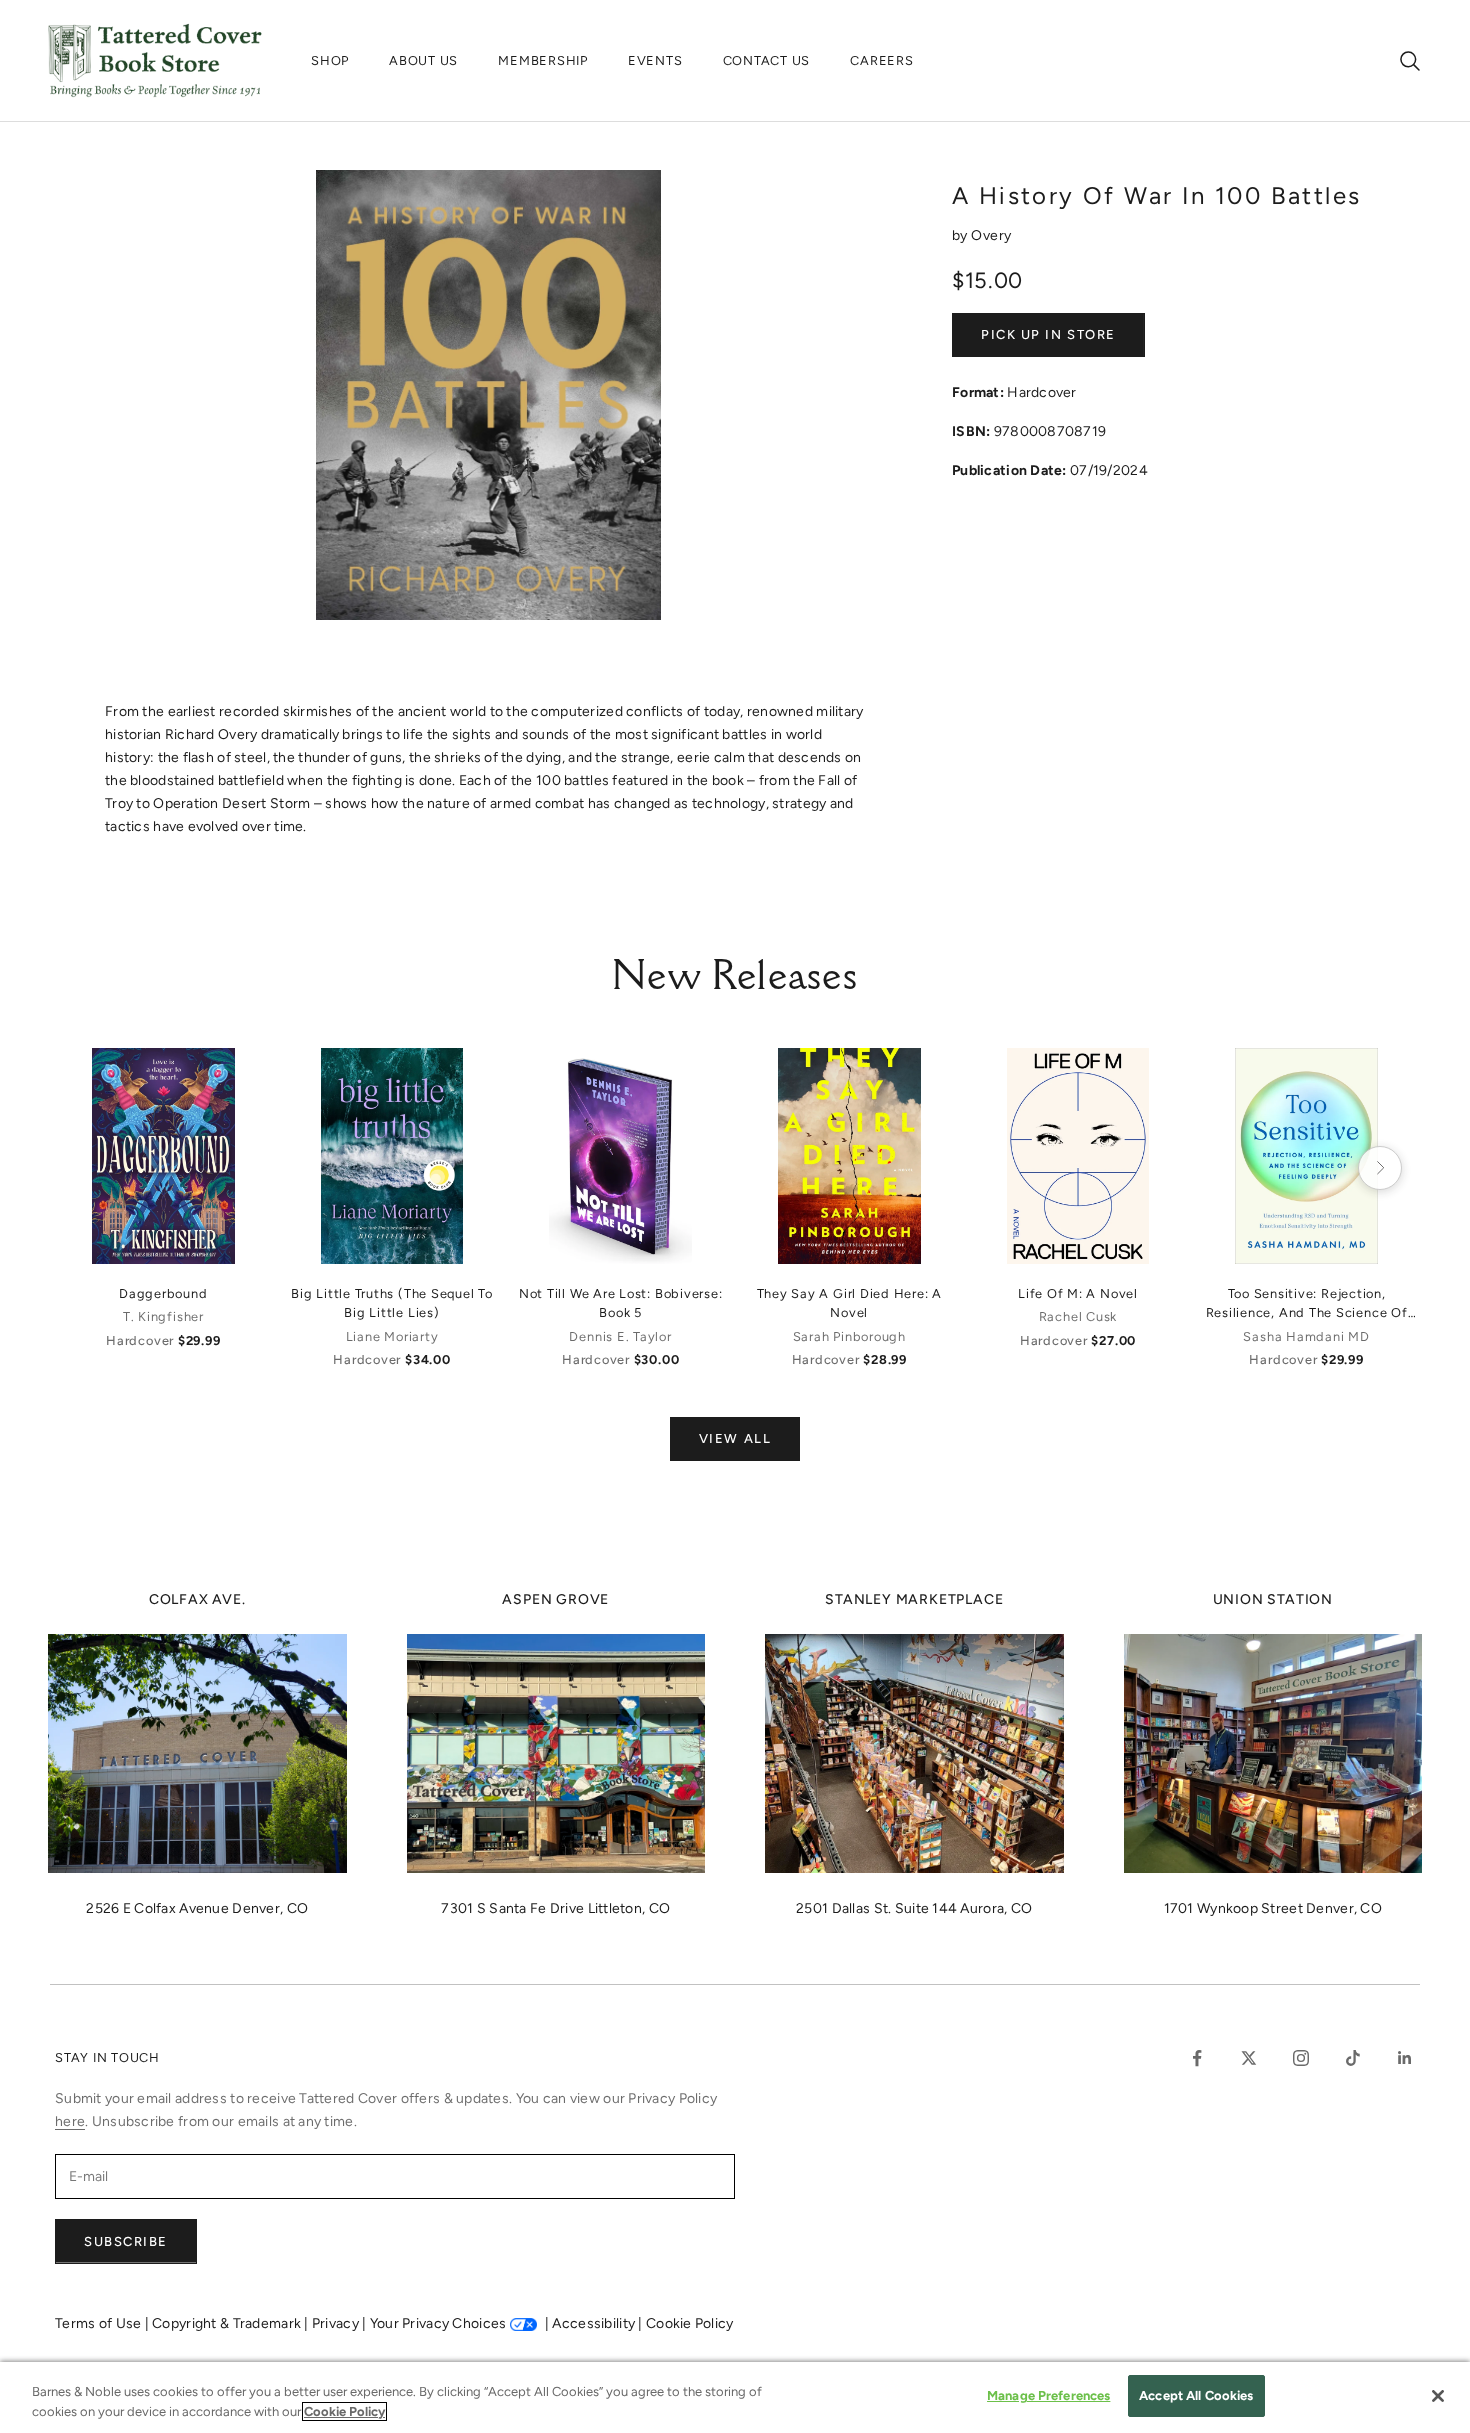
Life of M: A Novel (1078, 1293)
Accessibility (595, 2323)
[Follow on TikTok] (1353, 2058)
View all (735, 1438)
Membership (543, 60)
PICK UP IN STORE (1048, 334)
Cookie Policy (690, 2323)
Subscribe (126, 2241)
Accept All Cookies (1196, 2395)
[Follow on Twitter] (1249, 2058)
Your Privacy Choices (438, 2323)
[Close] (1438, 2396)
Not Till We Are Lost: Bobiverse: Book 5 (621, 1303)
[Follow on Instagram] (1301, 2058)
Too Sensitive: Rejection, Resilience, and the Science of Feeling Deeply (1307, 1304)
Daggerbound (163, 1293)
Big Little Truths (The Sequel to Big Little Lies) (392, 1303)
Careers (881, 60)
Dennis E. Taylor (620, 1336)
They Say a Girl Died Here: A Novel (850, 1303)
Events (655, 60)
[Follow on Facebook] (1197, 2058)
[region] (735, 2397)
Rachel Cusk (1078, 1316)
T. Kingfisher (163, 1316)
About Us (423, 60)
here (70, 2121)
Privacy (337, 2323)
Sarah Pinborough (849, 1336)
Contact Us (767, 60)
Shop (330, 60)
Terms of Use (100, 2323)
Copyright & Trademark (228, 2323)
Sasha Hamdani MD (1306, 1336)
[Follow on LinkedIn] (1405, 2058)
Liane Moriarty (392, 1336)
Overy (991, 235)
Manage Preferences (1048, 2395)
